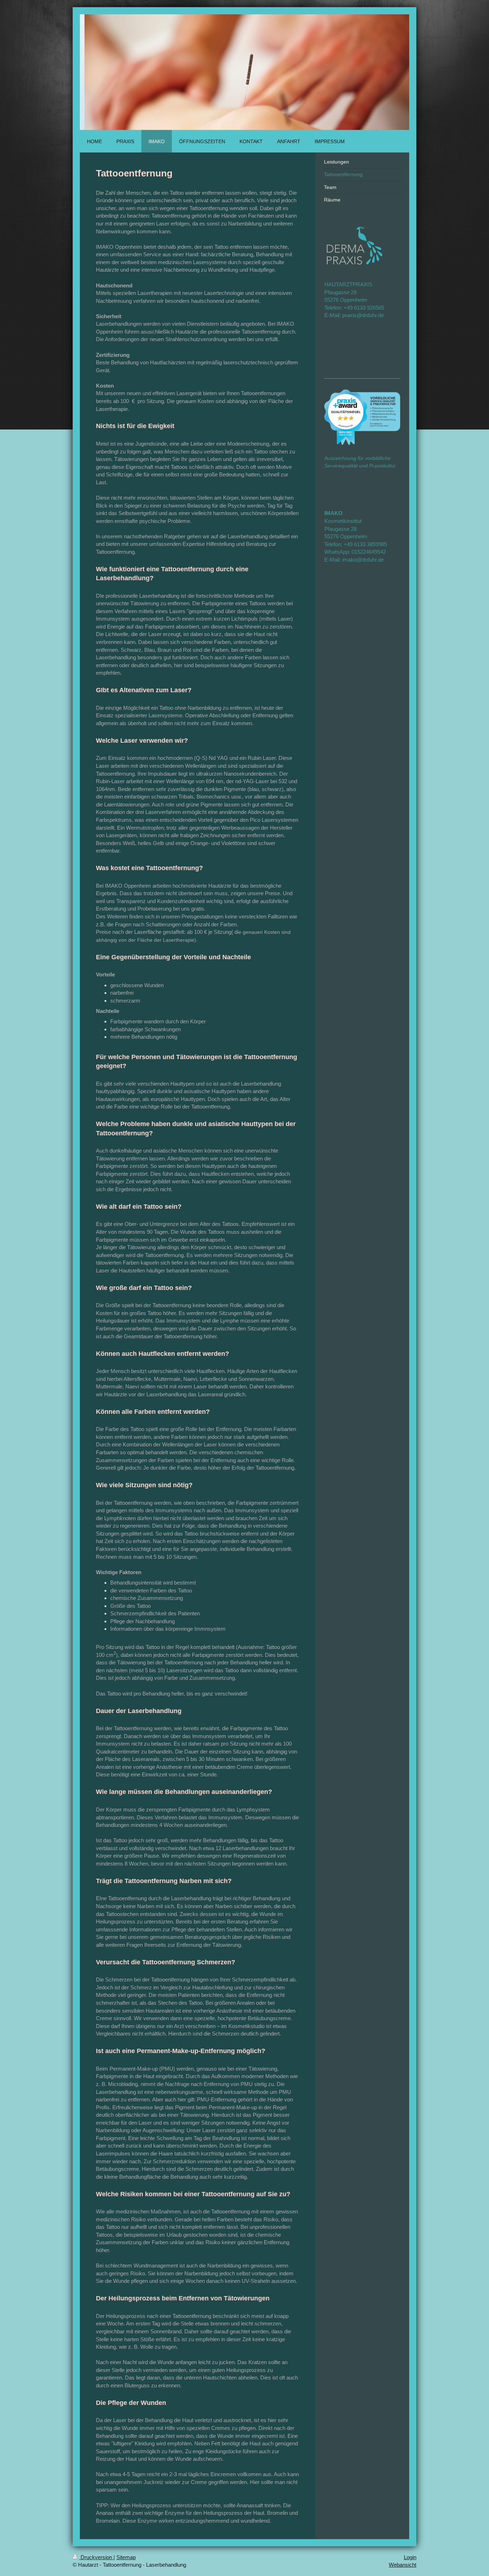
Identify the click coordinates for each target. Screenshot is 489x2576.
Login (410, 2557)
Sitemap (126, 2557)
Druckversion (96, 2557)
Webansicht (403, 2565)
